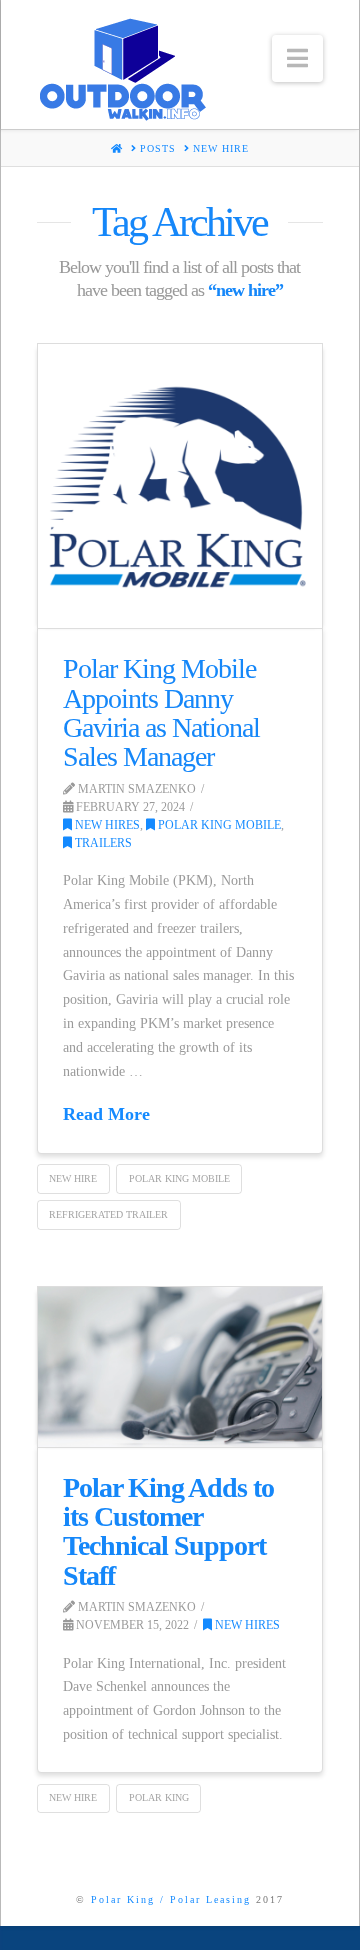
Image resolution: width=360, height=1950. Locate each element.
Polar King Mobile (218, 825)
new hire (73, 1178)
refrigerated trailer (108, 1214)
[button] (297, 58)
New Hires (106, 825)
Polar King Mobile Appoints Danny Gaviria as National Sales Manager (161, 712)
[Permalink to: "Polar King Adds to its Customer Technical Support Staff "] (180, 1367)
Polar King (159, 1797)
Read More (106, 1114)
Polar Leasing (210, 1899)
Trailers (102, 843)
